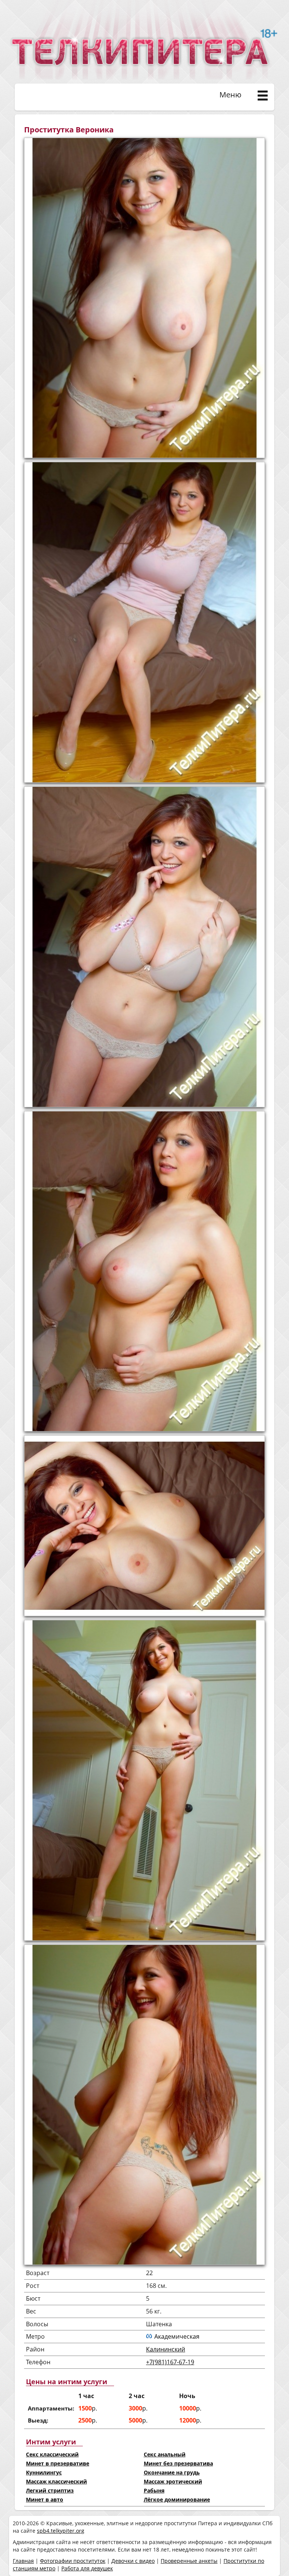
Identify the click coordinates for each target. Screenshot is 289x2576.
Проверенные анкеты (189, 2561)
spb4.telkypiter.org (61, 2531)
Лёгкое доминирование (177, 2499)
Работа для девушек (87, 2568)
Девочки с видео (133, 2561)
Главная (23, 2561)
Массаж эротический (173, 2481)
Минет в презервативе (58, 2463)
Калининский (166, 2349)
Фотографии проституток (73, 2561)
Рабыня (154, 2490)
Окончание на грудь (172, 2472)
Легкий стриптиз (50, 2490)
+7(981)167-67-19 (170, 2362)
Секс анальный (165, 2454)
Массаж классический (56, 2481)
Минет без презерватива (178, 2463)
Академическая (177, 2336)
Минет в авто (45, 2499)
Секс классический (52, 2454)
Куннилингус (44, 2472)
